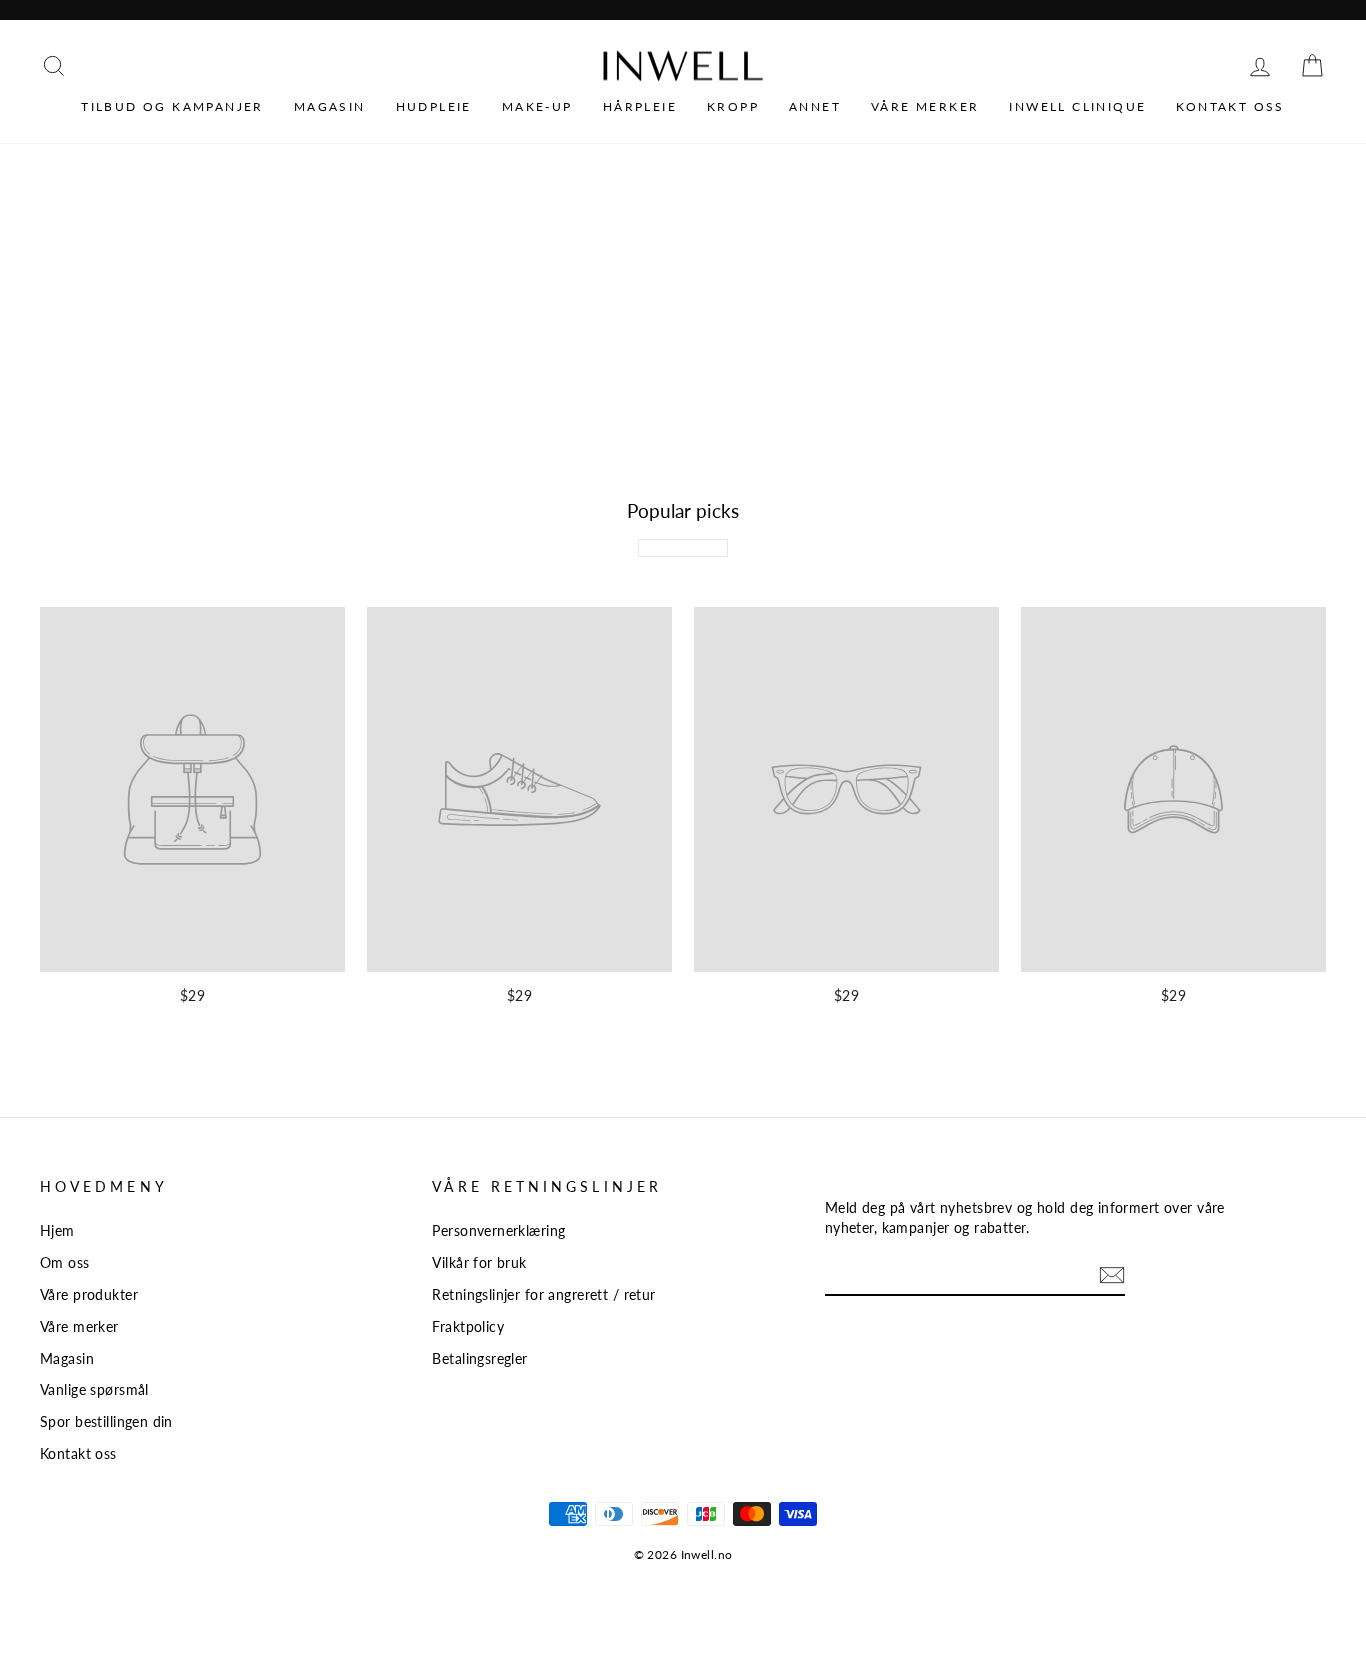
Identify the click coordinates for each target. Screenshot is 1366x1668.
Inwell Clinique (1077, 106)
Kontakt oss (1230, 106)
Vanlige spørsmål (94, 1389)
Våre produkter (89, 1294)
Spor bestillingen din (106, 1421)
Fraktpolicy (468, 1326)
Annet (815, 106)
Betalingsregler (479, 1358)
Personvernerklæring (498, 1230)
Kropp (733, 106)
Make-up (537, 106)
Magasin (330, 106)
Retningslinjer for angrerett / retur (543, 1294)
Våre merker (925, 106)
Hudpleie (434, 106)
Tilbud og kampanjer (172, 106)
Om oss (65, 1262)
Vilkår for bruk (479, 1262)
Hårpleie (640, 106)
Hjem (57, 1230)
